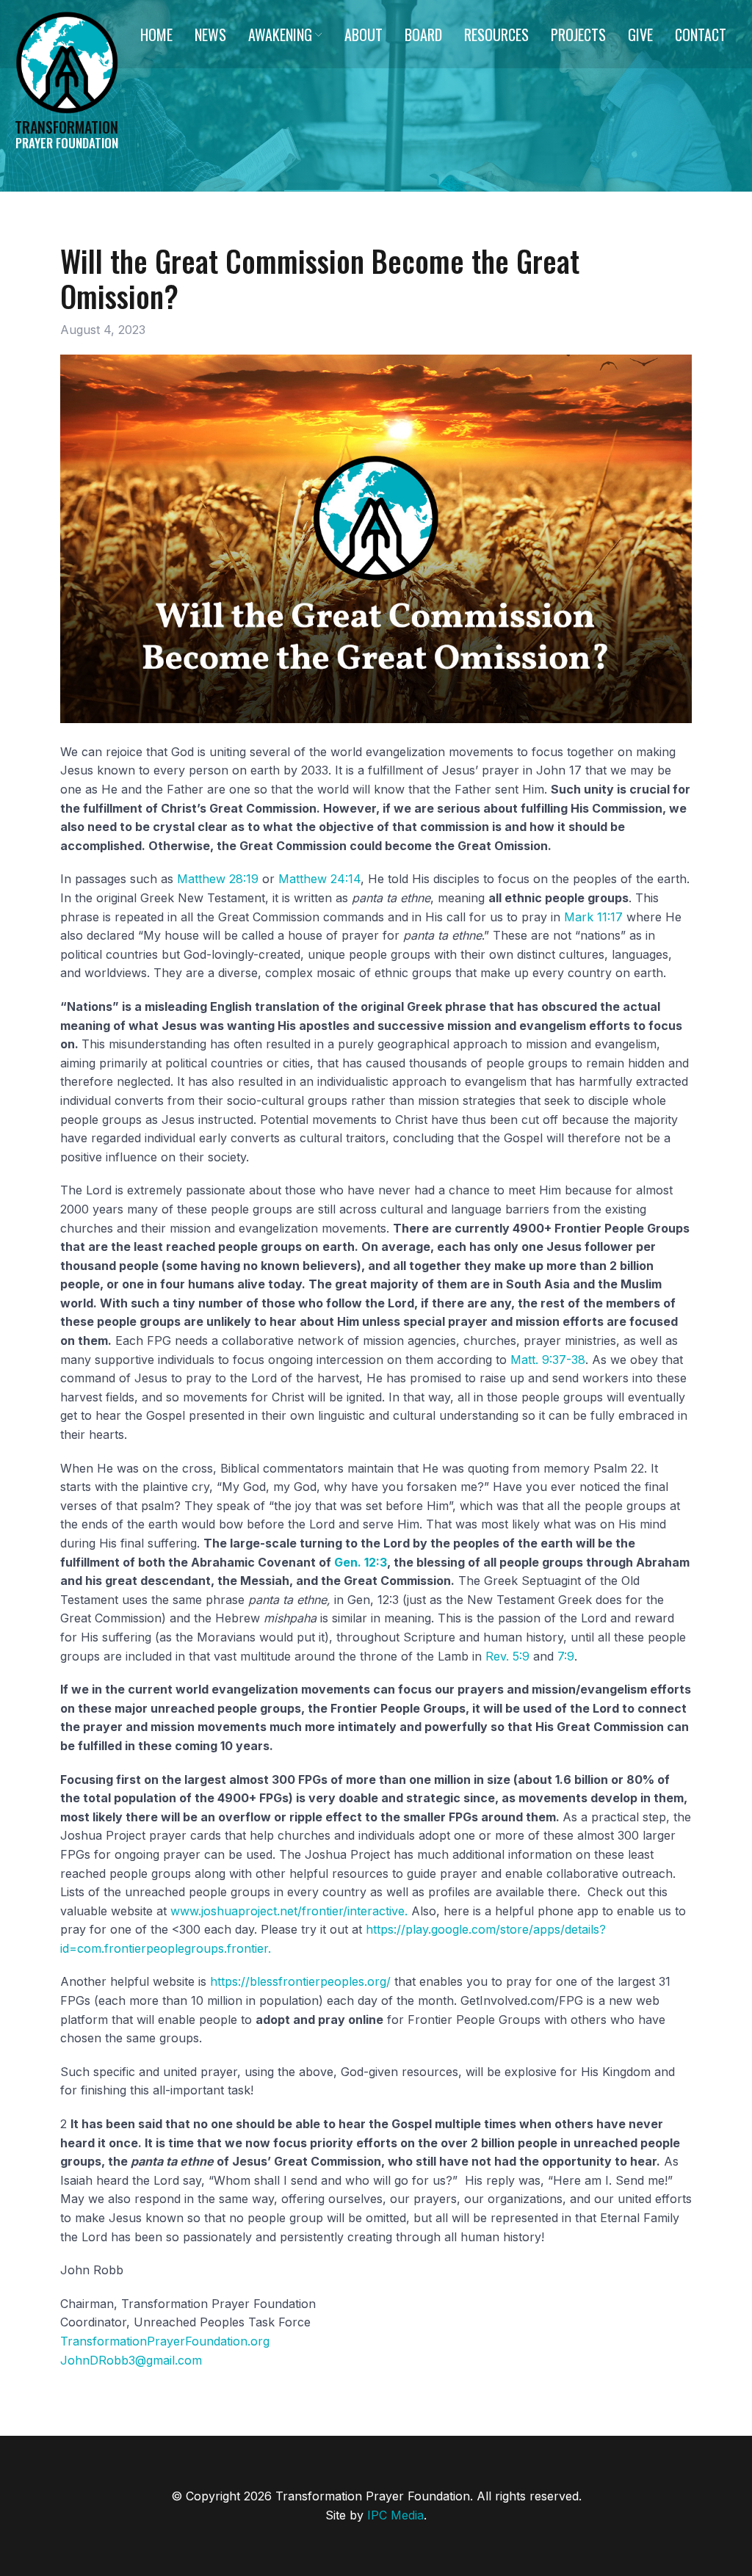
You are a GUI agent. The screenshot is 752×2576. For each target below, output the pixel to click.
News (210, 35)
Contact (701, 35)
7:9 (566, 1656)
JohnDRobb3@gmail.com (131, 2360)
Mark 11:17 (593, 917)
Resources (496, 35)
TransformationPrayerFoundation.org (165, 2341)
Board (423, 35)
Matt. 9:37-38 (548, 1360)
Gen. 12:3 (361, 1562)
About (364, 35)
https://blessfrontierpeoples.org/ (300, 1981)
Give (640, 35)
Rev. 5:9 (507, 1656)
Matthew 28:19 (218, 879)
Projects (578, 35)
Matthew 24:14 (319, 879)
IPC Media (395, 2515)
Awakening (280, 35)
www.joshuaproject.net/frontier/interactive (288, 1911)
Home (156, 35)
